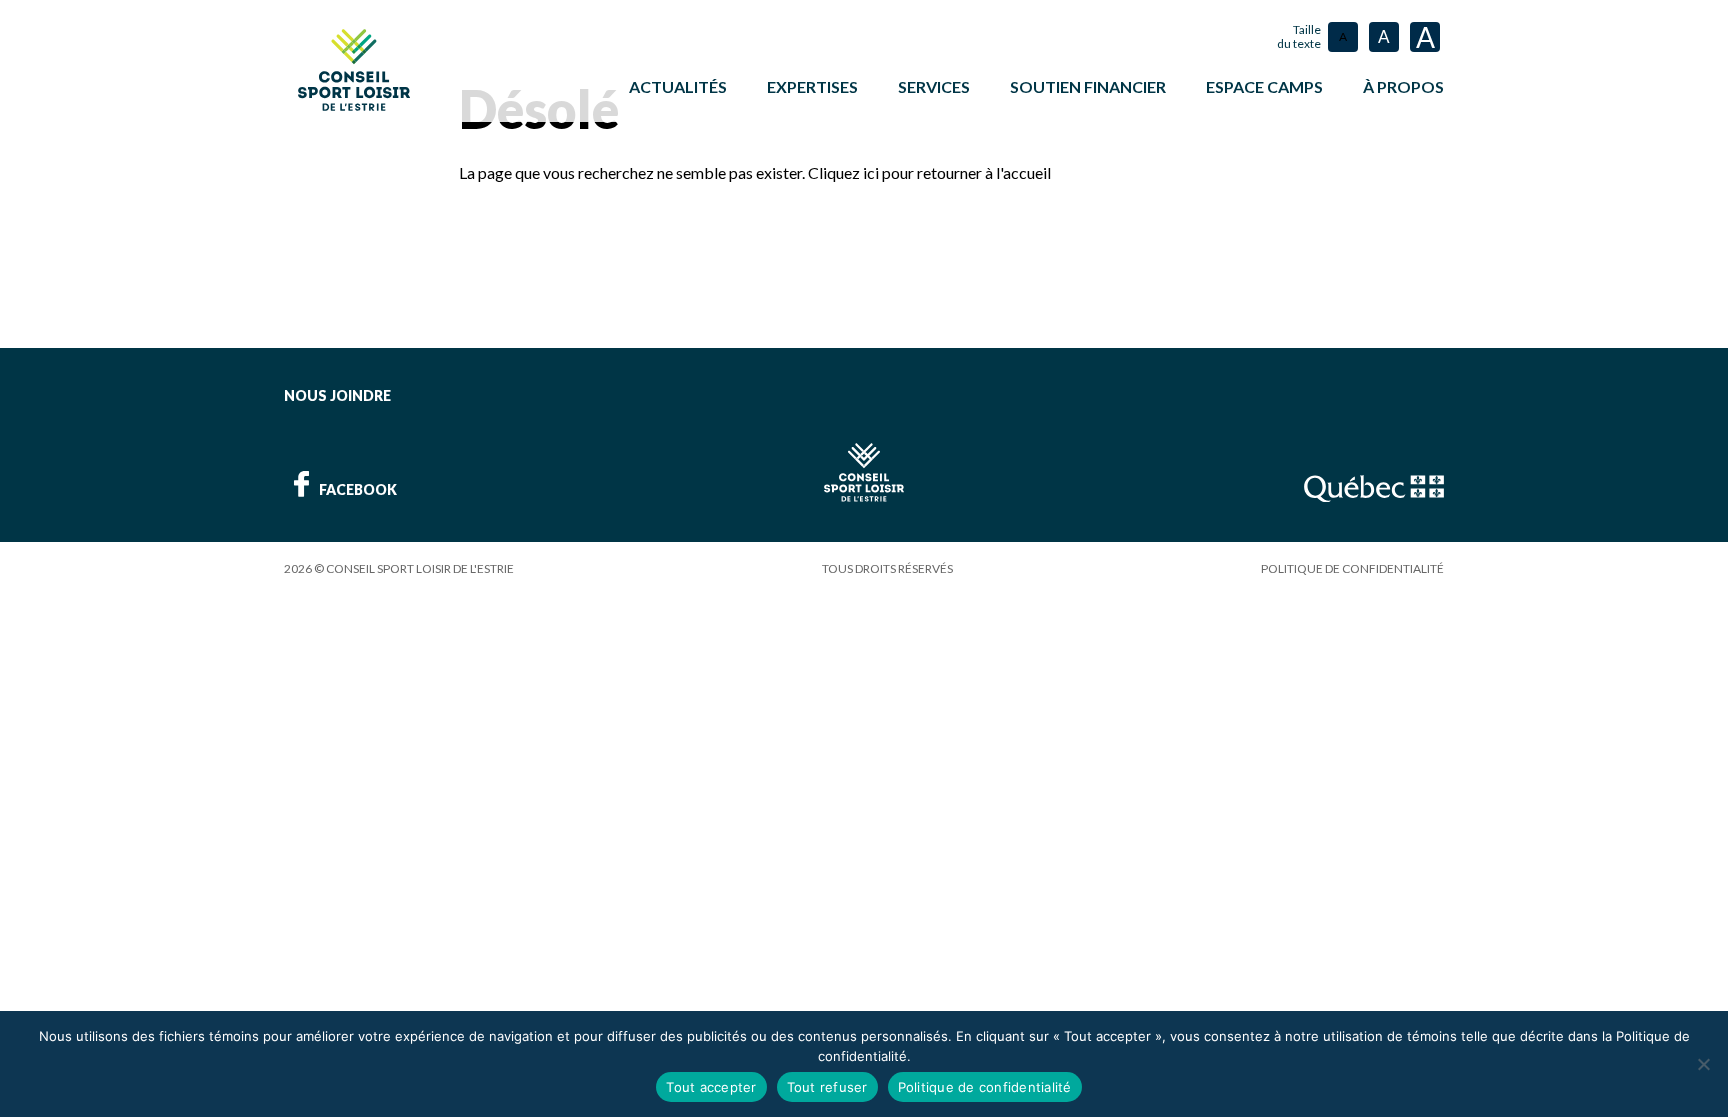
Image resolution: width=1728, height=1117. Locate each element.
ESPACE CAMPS (1264, 86)
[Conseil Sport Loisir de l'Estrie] (354, 70)
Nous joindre (337, 395)
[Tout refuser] (1703, 1064)
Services (934, 86)
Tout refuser (827, 1087)
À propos (1403, 86)
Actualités (678, 86)
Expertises (812, 86)
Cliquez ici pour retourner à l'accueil (929, 172)
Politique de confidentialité (1352, 568)
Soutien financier (1088, 86)
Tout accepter (711, 1087)
